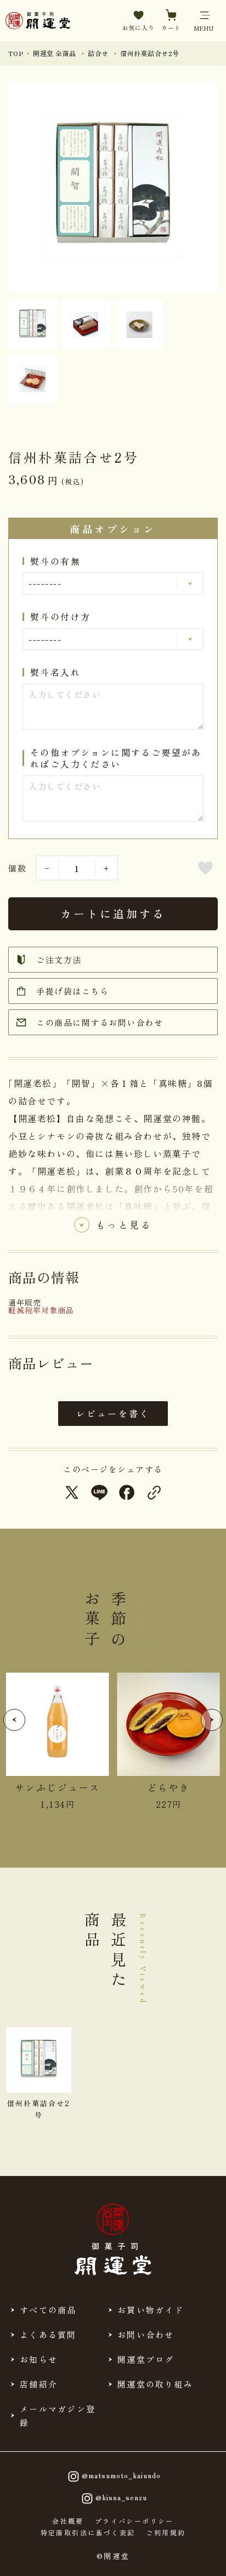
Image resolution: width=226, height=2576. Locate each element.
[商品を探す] (44, 2558)
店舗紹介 (39, 2384)
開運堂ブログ (146, 2359)
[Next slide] (212, 1720)
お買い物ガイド (151, 2310)
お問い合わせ (146, 2334)
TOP (16, 53)
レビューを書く (113, 1413)
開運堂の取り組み (155, 2384)
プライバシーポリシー (134, 2521)
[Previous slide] (14, 1720)
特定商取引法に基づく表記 (88, 2533)
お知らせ (39, 2359)
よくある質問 (48, 2334)
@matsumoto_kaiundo (121, 2475)
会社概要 (68, 2521)
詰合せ (98, 53)
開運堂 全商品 (54, 53)
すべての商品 (48, 2310)
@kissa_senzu (121, 2497)
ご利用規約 (166, 2533)
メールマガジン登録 (58, 2416)
